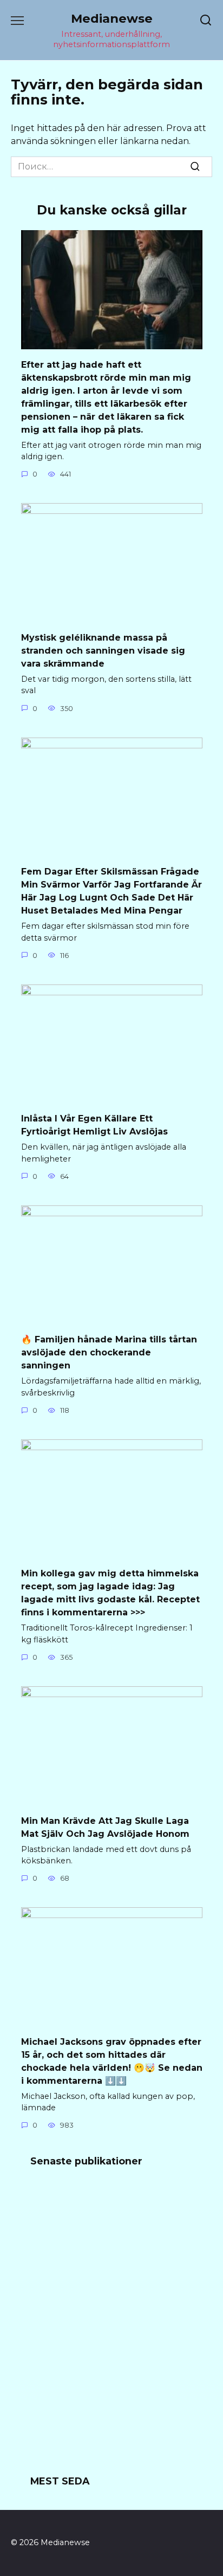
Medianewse (112, 18)
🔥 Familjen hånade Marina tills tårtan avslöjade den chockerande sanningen (109, 1352)
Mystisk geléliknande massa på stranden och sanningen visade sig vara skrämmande (103, 650)
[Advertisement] (111, 2328)
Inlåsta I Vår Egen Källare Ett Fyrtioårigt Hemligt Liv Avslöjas (94, 1125)
